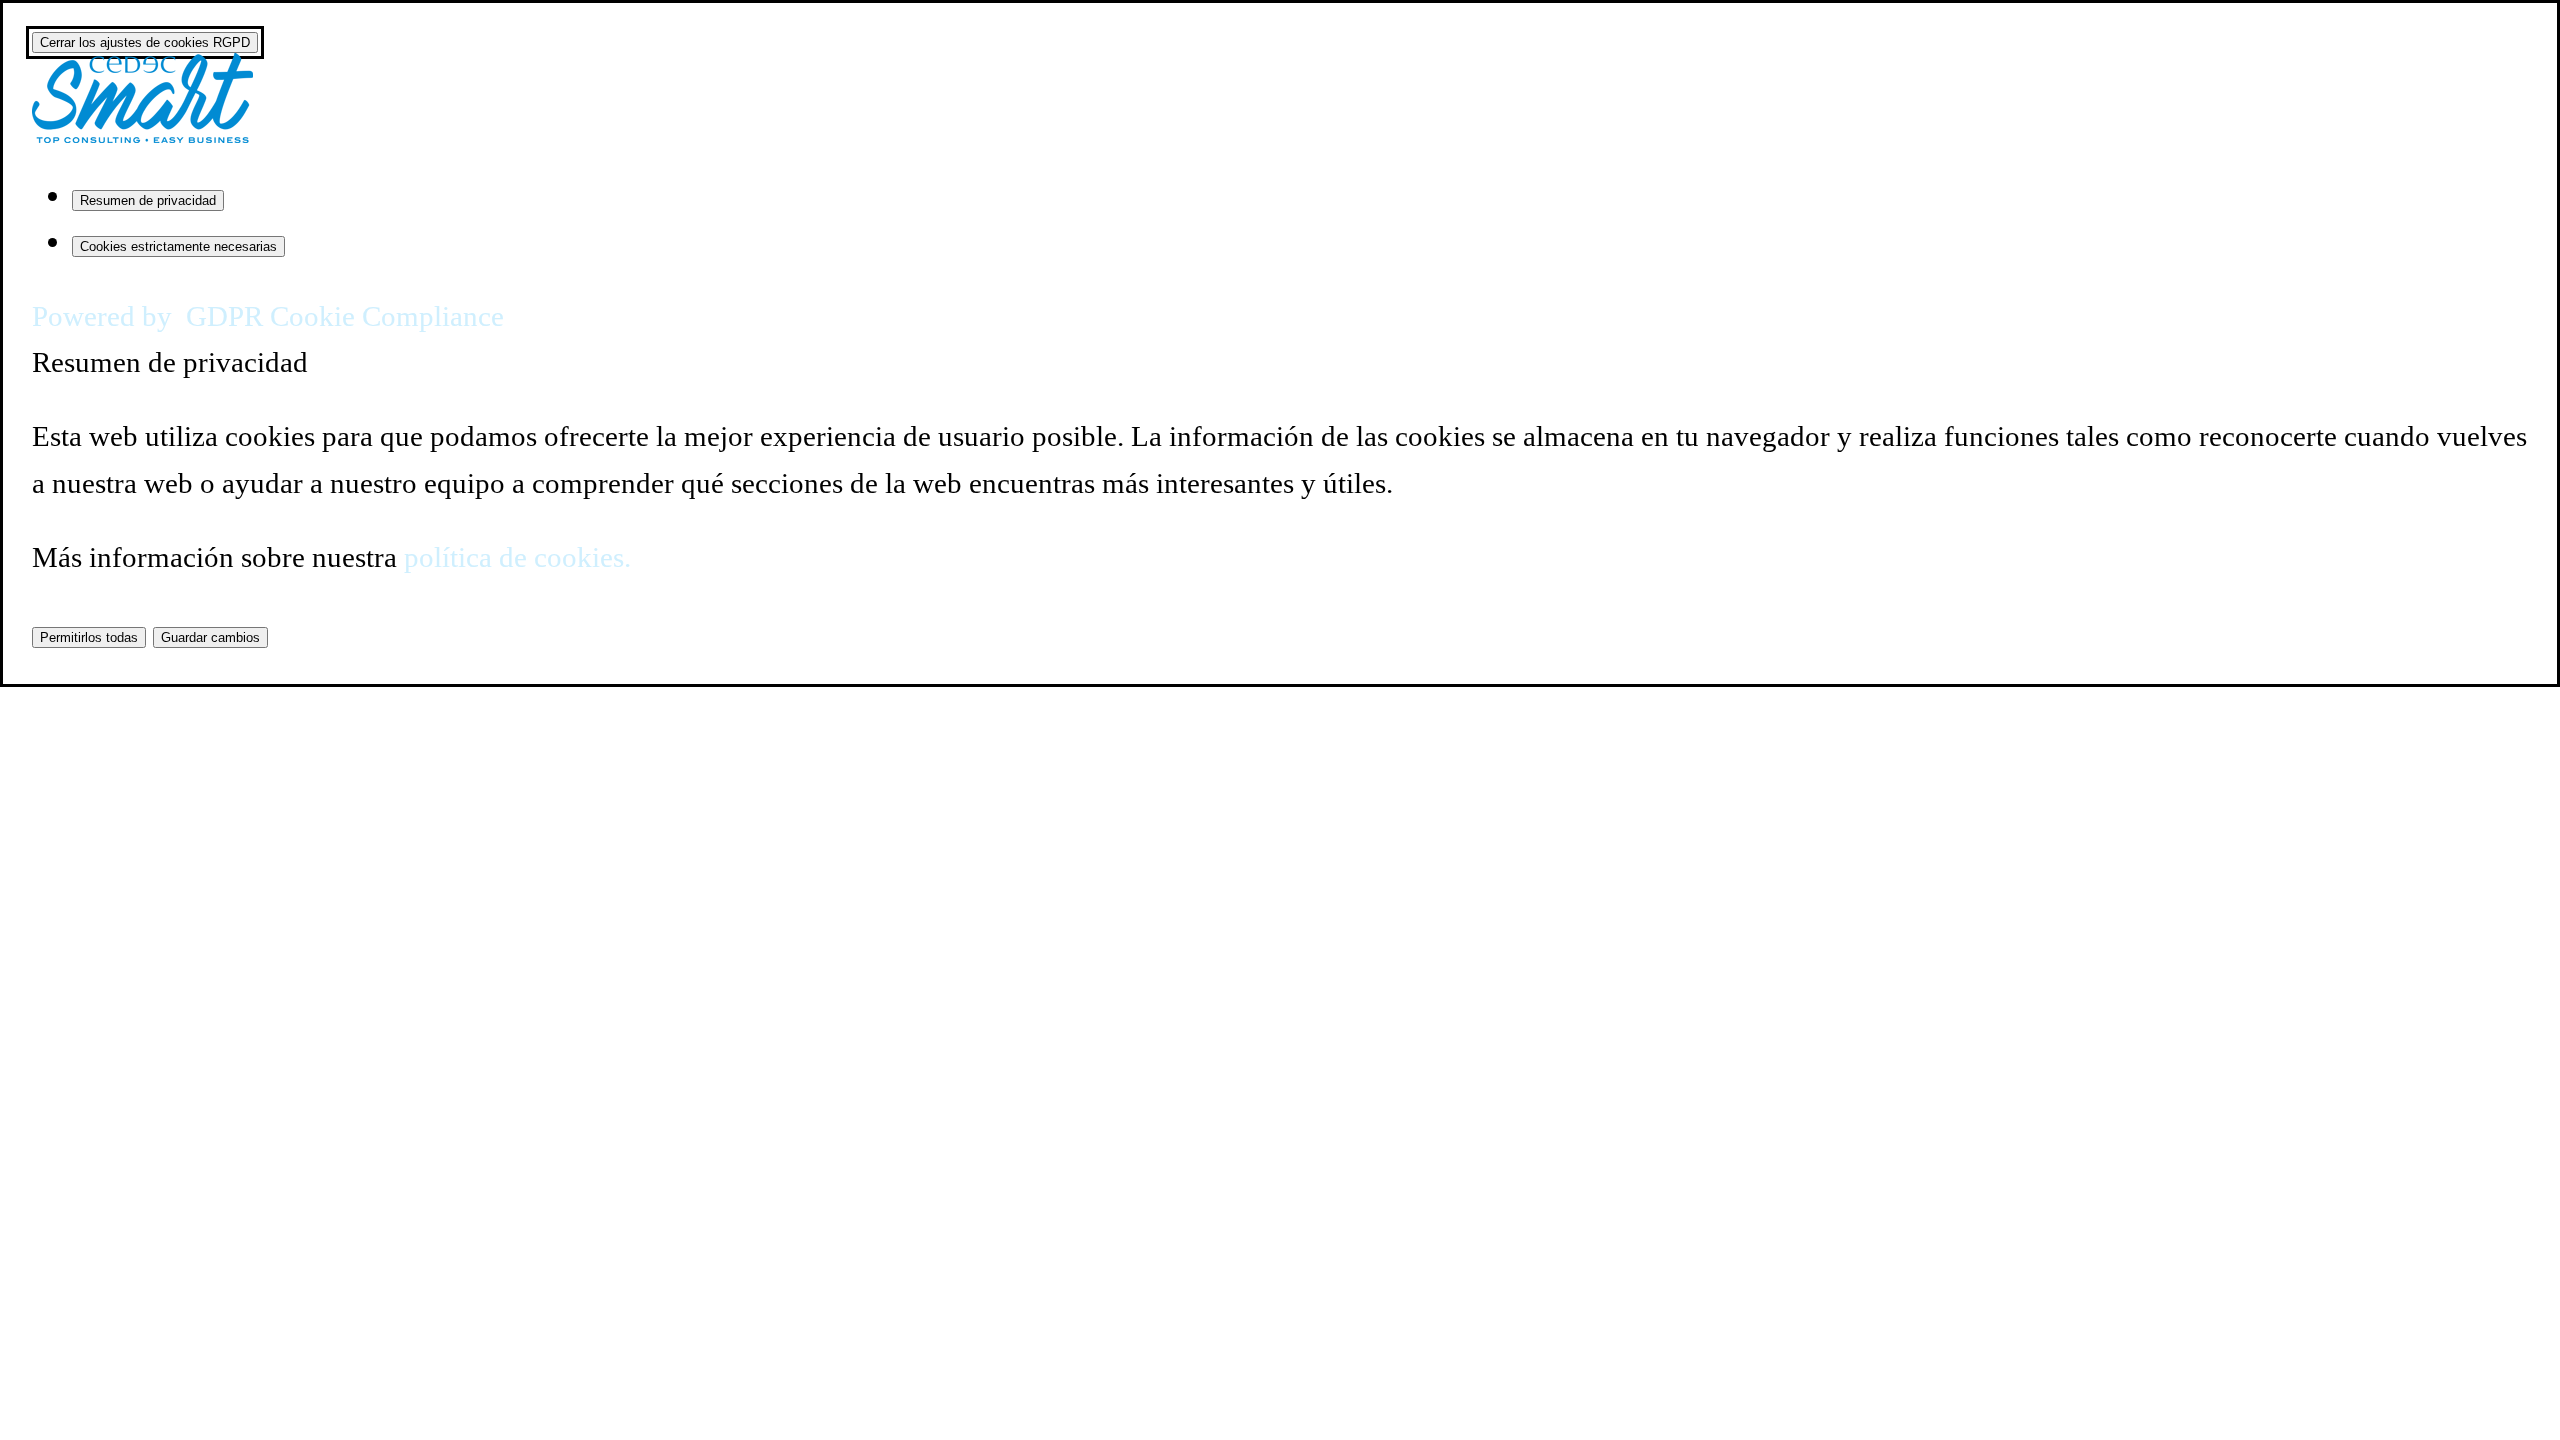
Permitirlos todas (89, 637)
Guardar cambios (210, 637)
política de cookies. (517, 557)
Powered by (268, 316)
